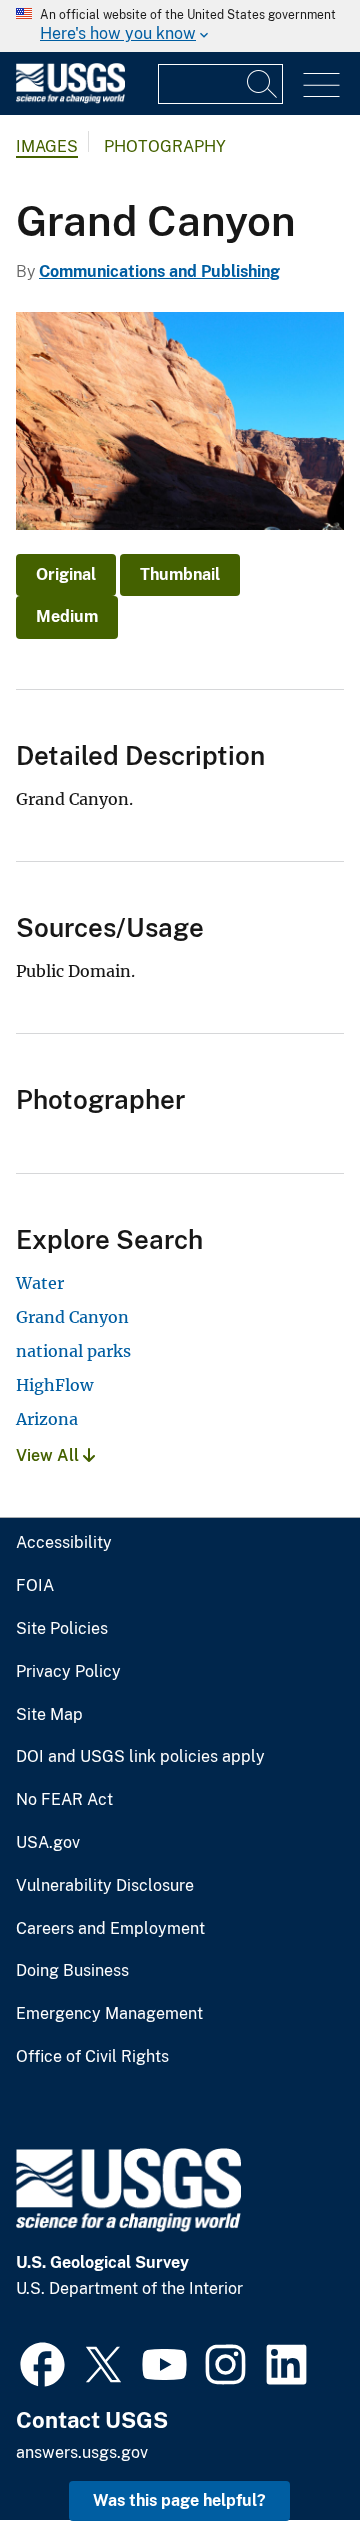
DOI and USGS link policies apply (140, 1757)
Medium (67, 616)
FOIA (35, 1586)
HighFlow (54, 1385)
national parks (73, 1351)
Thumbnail (180, 574)
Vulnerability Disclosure (105, 1886)
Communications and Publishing (159, 271)
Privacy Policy (68, 1672)
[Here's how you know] (180, 26)
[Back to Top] (287, 2448)
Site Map (49, 1715)
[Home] (70, 98)
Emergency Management (109, 2014)
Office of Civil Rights (92, 2057)
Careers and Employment (110, 1929)
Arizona (47, 1419)
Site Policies (62, 1629)
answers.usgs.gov (82, 2452)
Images (47, 146)
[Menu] (321, 85)
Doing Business (72, 1971)
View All (49, 1455)
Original (66, 574)
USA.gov (48, 1843)
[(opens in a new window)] (42, 2362)
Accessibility (64, 1543)
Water (40, 1283)
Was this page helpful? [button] (179, 2500)
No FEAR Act (64, 1800)
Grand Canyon (72, 1317)
